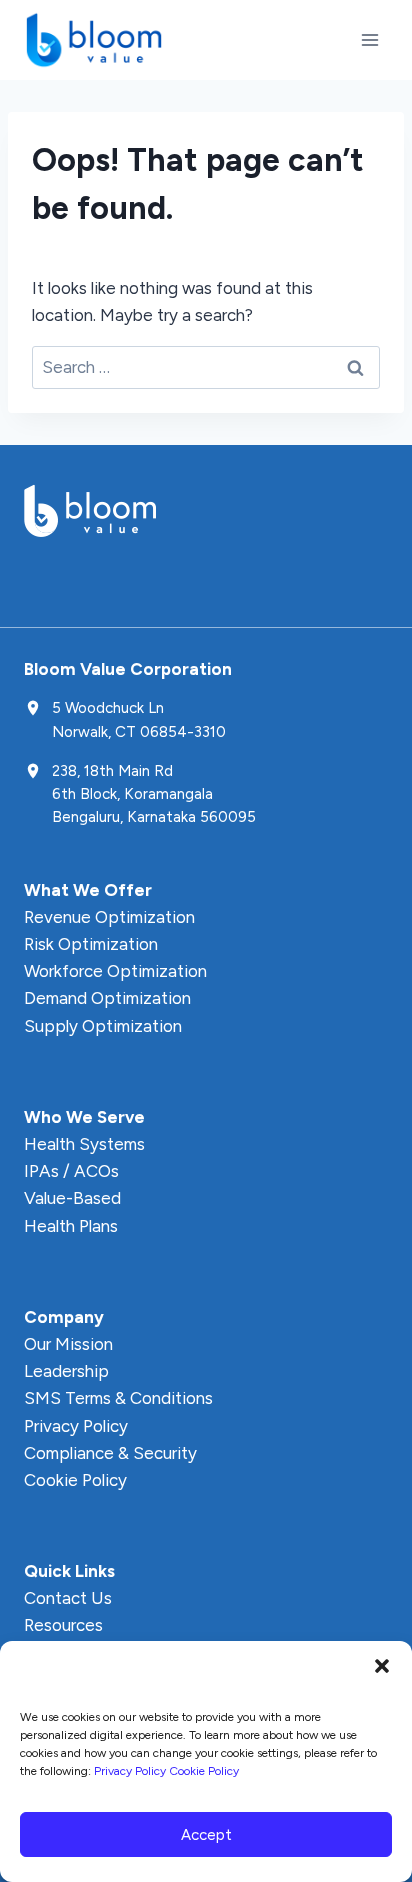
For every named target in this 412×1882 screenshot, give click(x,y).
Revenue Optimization (109, 917)
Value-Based (72, 1198)
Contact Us (68, 1598)
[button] (382, 1666)
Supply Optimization (103, 1026)
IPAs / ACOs (71, 1171)
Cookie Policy (204, 1771)
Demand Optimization (107, 998)
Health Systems (84, 1144)
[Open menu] (369, 39)
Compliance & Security (110, 1453)
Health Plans (71, 1226)
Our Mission (68, 1344)
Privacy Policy (130, 1771)
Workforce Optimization (115, 971)
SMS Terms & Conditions (118, 1398)
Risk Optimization (91, 944)
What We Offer (88, 890)
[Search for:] (206, 367)
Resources (63, 1625)
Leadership (66, 1371)
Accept (206, 1835)
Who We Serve (84, 1117)
